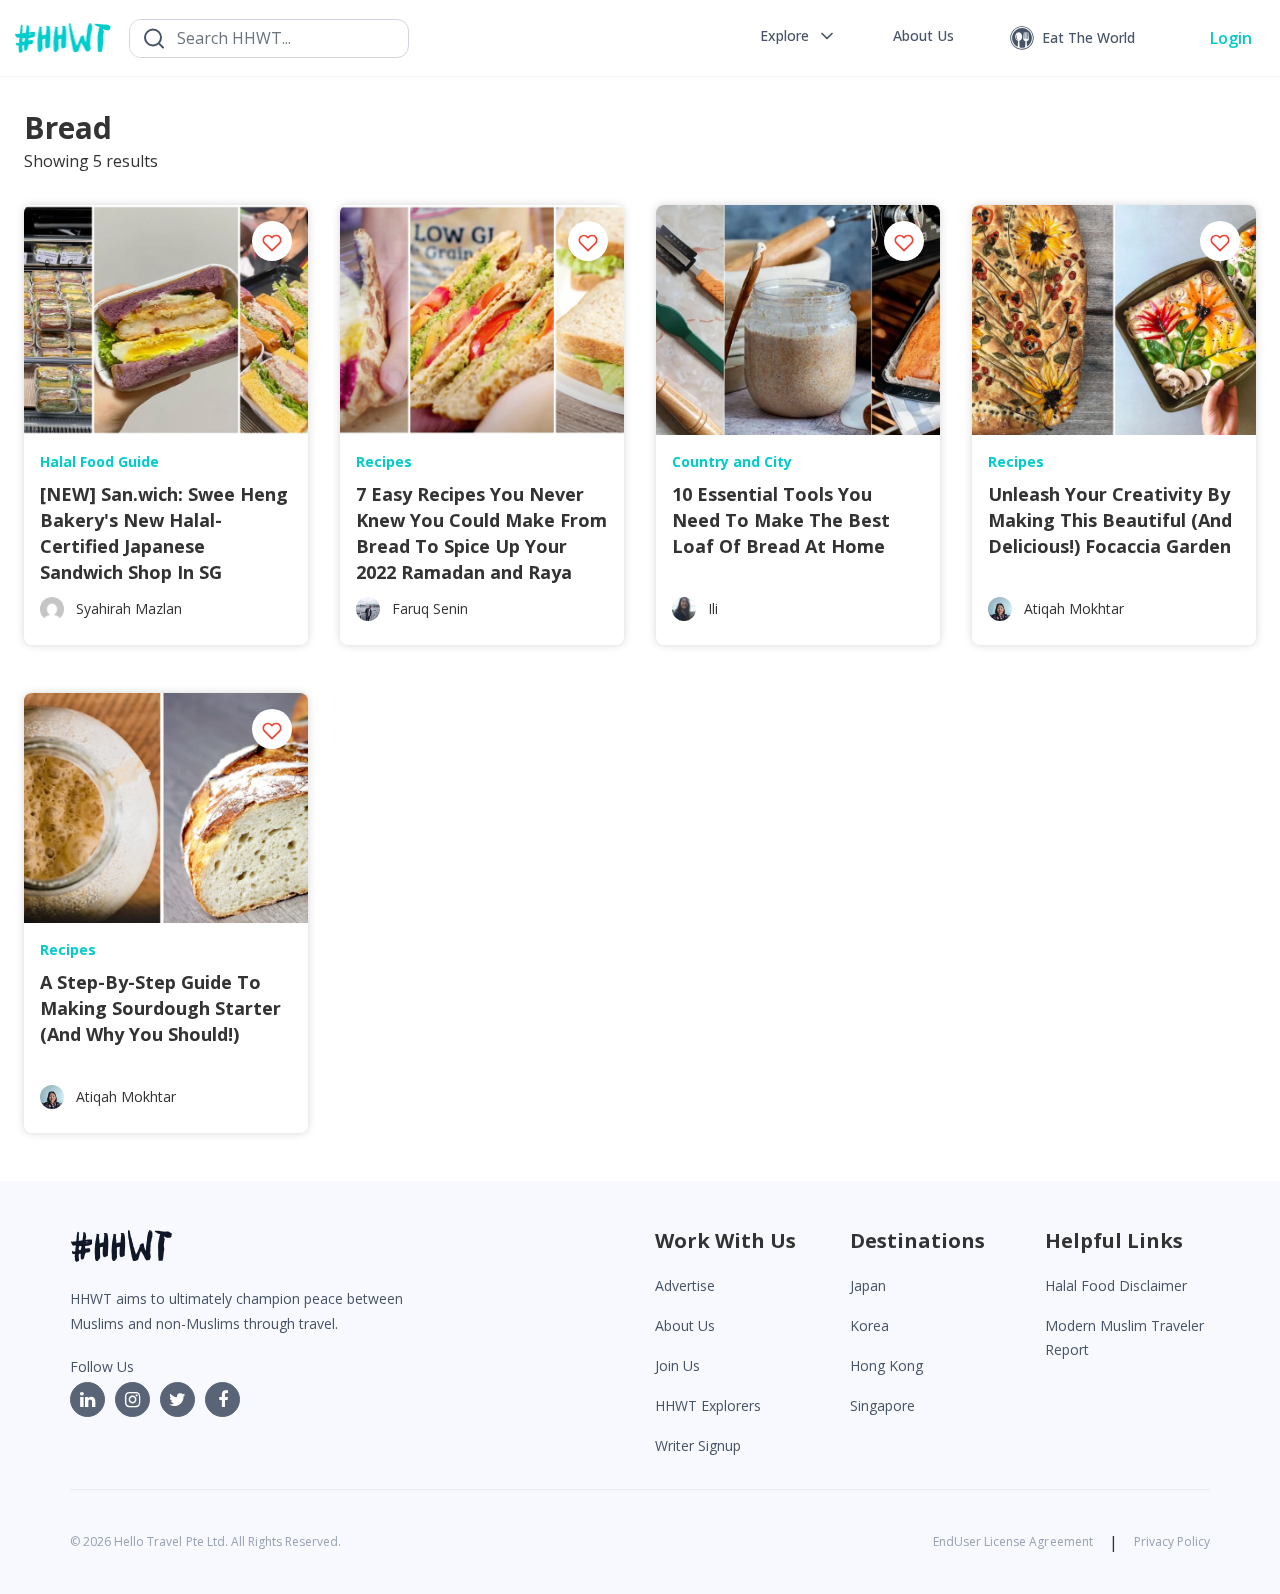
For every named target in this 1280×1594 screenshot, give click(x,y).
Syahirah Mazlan (129, 608)
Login (1231, 38)
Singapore (882, 1405)
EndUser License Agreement (1013, 1541)
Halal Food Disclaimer (1116, 1285)
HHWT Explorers (708, 1405)
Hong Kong (886, 1365)
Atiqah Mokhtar (1074, 608)
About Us (685, 1325)
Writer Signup (698, 1445)
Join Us (677, 1365)
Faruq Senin (430, 608)
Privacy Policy (1172, 1541)
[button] (798, 36)
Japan (868, 1285)
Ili (713, 608)
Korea (869, 1325)
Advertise (685, 1285)
